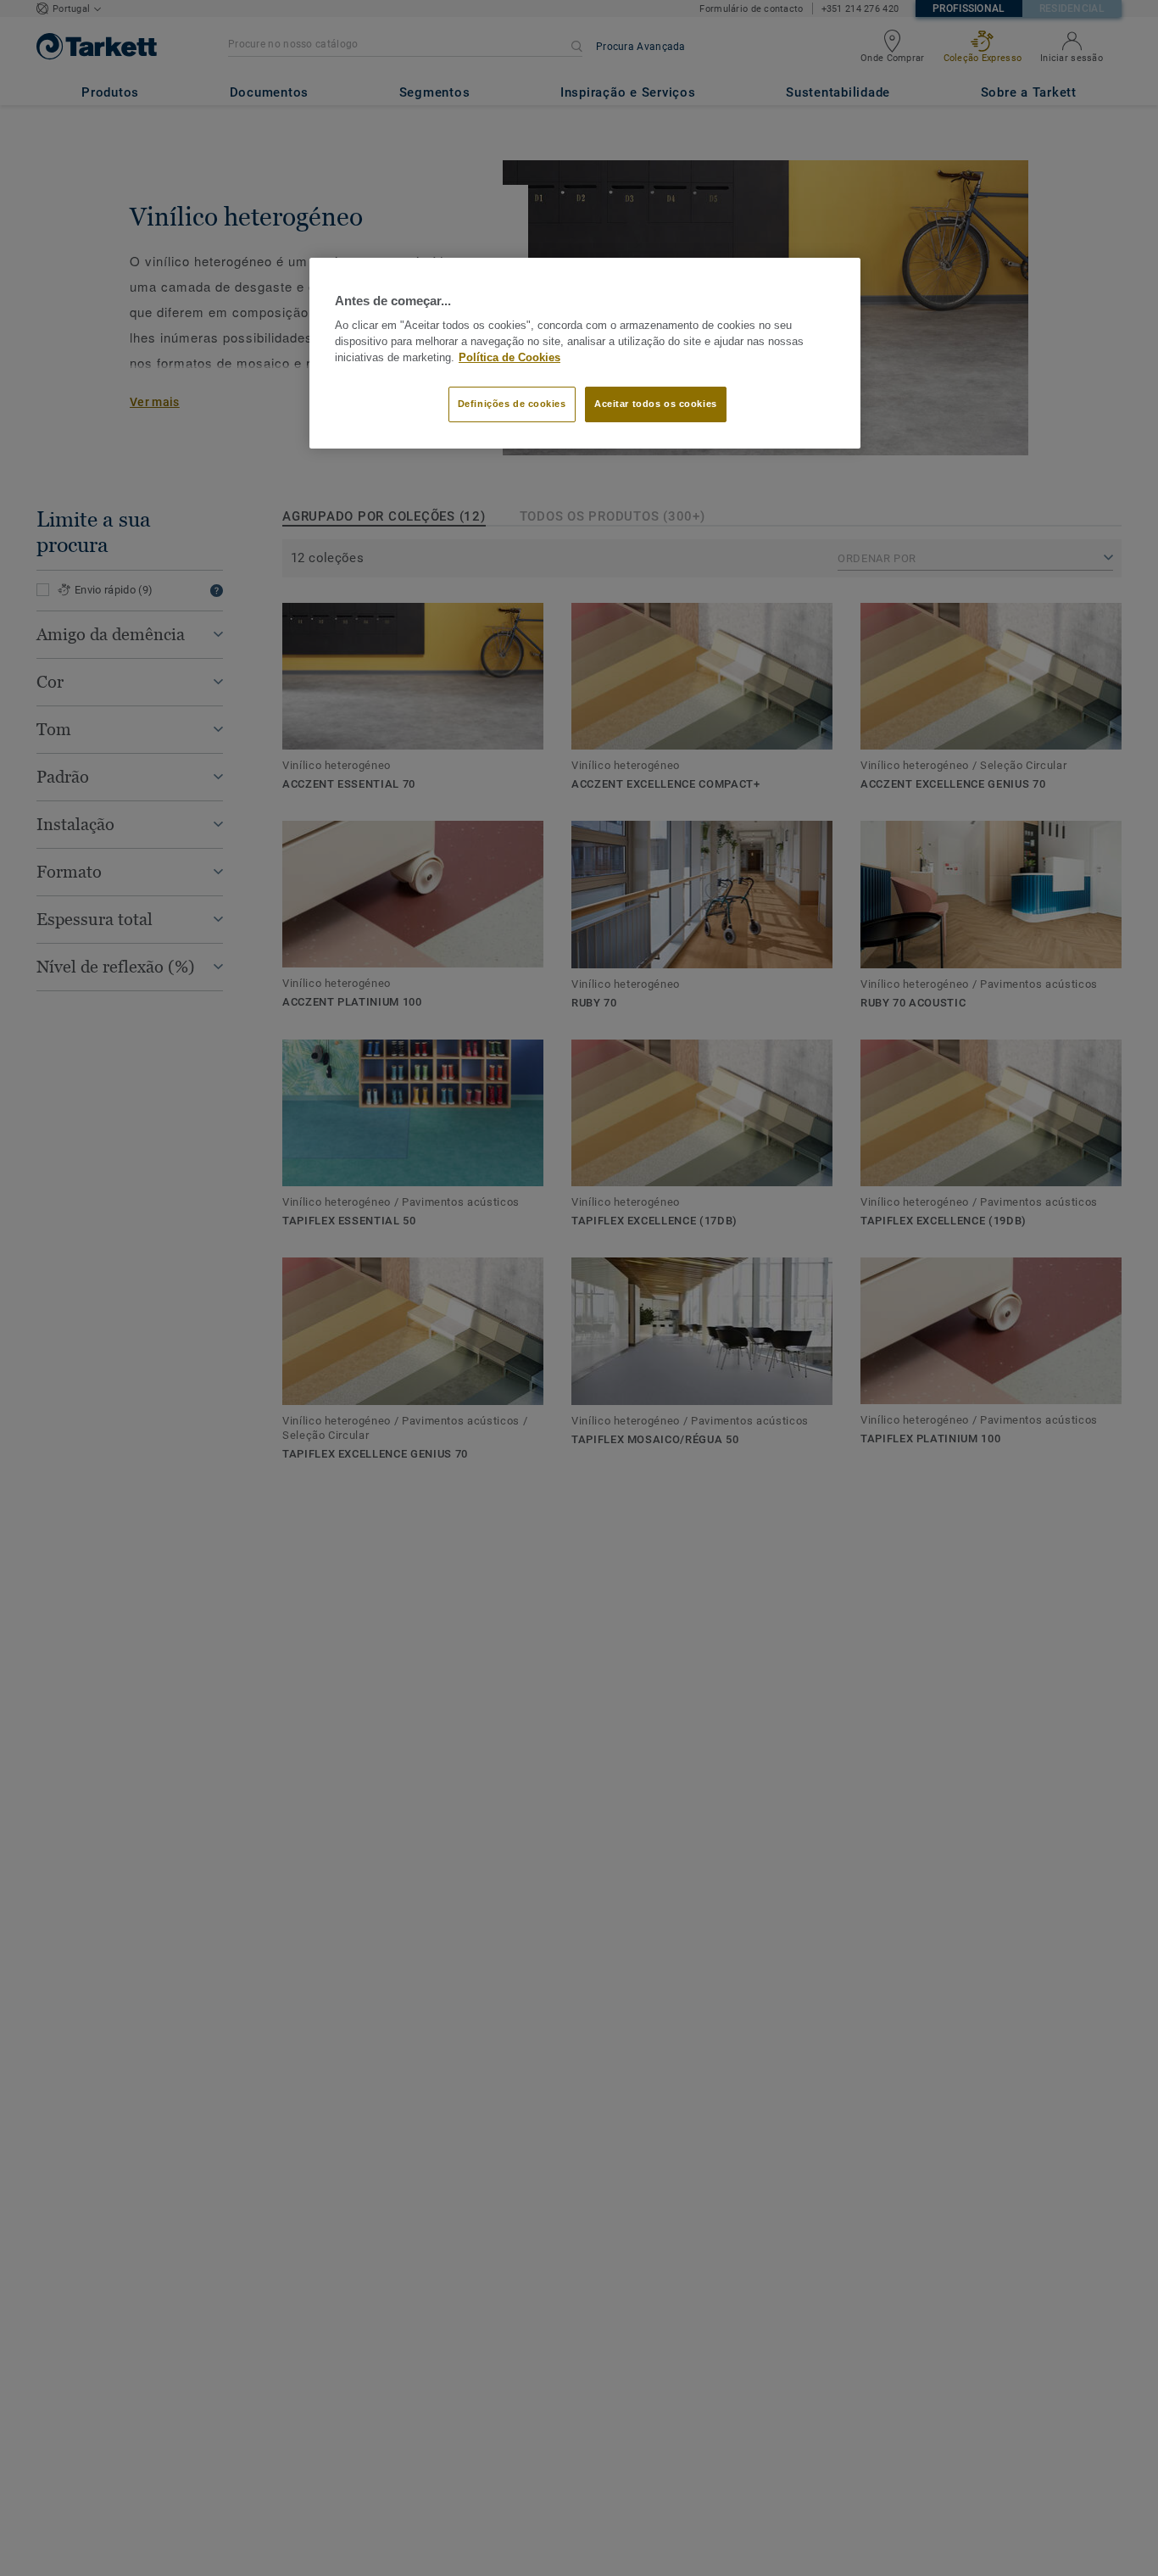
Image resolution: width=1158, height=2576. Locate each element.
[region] (585, 354)
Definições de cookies (512, 404)
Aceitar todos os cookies (656, 404)
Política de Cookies (509, 358)
